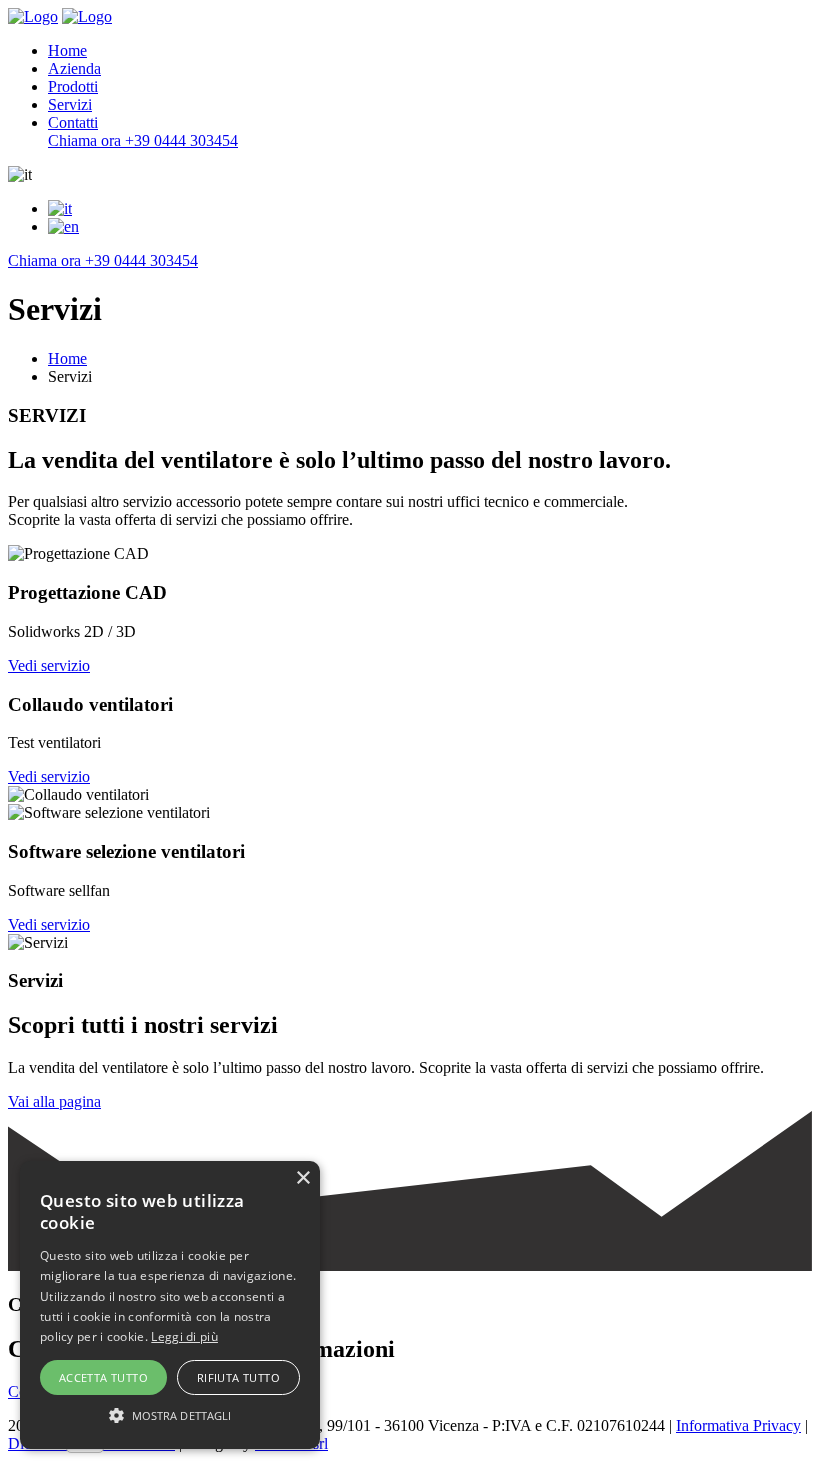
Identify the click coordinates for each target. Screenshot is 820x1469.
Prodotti (73, 86)
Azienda (74, 68)
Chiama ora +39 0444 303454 (143, 140)
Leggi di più (184, 1336)
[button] (170, 1414)
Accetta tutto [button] (103, 1377)
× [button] (302, 1178)
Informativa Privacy (738, 1425)
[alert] (170, 1305)
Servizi (70, 104)
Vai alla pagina (54, 1101)
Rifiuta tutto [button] (238, 1377)
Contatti (73, 122)
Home (67, 50)
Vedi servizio (49, 665)
